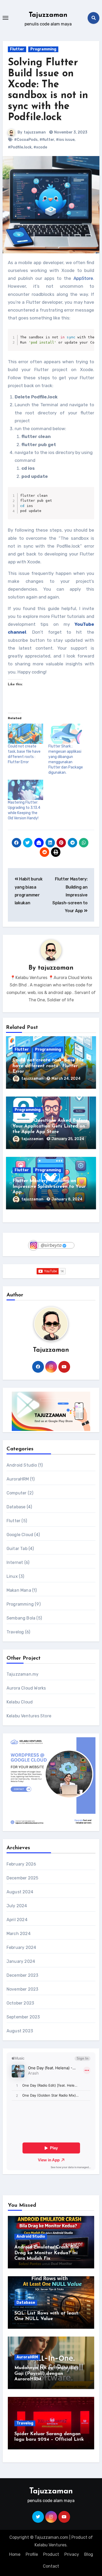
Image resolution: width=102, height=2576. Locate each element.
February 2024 (21, 1947)
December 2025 (22, 1878)
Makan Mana (19, 1590)
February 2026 (21, 1864)
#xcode (40, 147)
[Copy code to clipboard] (88, 340)
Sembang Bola (21, 1618)
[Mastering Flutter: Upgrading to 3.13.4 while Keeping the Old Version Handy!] (25, 790)
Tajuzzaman (48, 15)
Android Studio (22, 1465)
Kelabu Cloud (20, 1702)
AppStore (83, 278)
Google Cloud (20, 1535)
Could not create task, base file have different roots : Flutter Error (48, 1066)
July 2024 (17, 1906)
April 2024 (17, 1920)
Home (15, 2554)
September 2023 (23, 2017)
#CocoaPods (26, 140)
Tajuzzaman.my (23, 1674)
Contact (51, 2566)
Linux (12, 1576)
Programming (43, 49)
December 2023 (22, 1975)
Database (16, 1507)
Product (51, 2554)
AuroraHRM (18, 1479)
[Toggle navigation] (5, 18)
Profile (32, 2554)
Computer (17, 1493)
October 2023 (20, 2003)
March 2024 (19, 1934)
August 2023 (20, 2031)
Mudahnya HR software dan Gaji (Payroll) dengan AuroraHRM (46, 2374)
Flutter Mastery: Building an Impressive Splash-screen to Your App (70, 895)
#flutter (47, 140)
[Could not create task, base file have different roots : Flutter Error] (25, 734)
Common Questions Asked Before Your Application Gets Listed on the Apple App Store (50, 1126)
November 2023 (22, 1989)
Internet (15, 1562)
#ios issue (65, 140)
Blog (89, 2554)
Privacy (72, 2554)
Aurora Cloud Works (26, 1688)
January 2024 (21, 1961)
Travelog (15, 1632)
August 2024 (20, 1892)
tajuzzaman (35, 132)
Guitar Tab (17, 1549)
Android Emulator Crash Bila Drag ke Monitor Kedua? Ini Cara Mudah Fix (47, 2253)
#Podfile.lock (20, 147)
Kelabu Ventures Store (29, 1716)
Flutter (17, 49)
